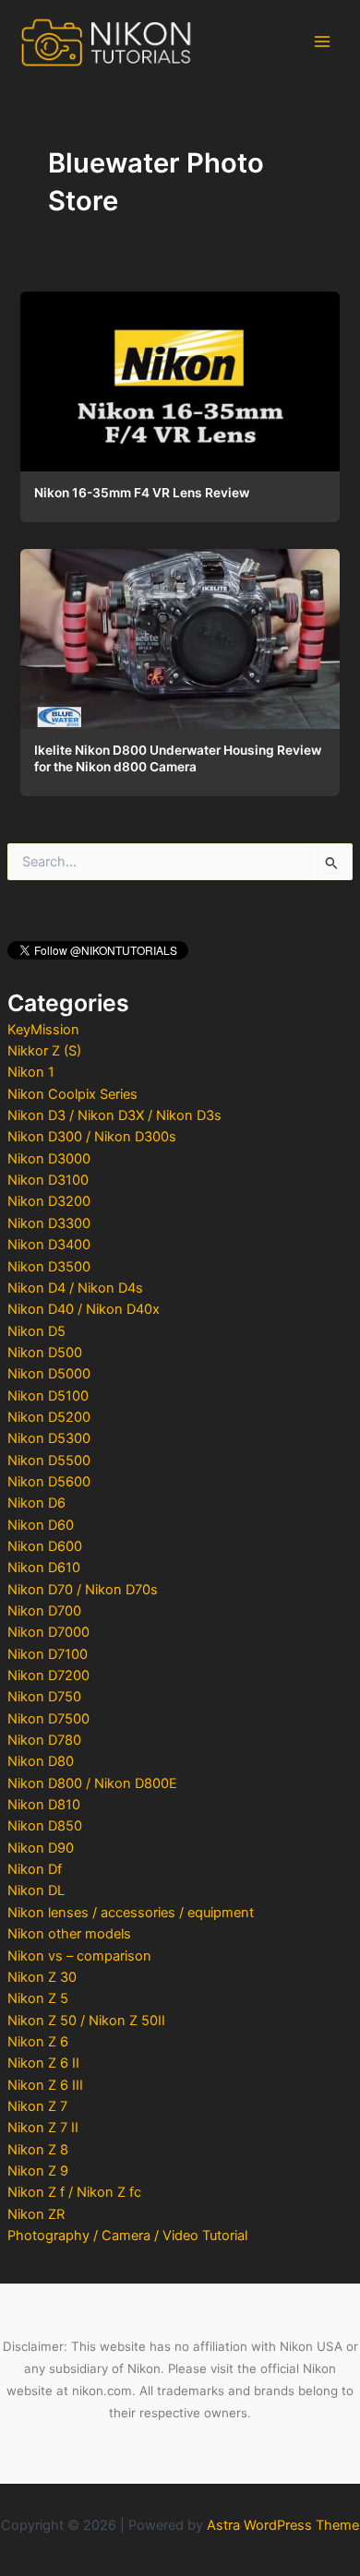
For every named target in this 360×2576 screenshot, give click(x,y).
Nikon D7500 (48, 1719)
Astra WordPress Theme (283, 2525)
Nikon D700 (44, 1611)
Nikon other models (69, 1934)
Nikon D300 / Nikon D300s (92, 1137)
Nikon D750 (44, 1697)
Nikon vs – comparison (79, 1956)
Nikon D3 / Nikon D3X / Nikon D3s (114, 1115)
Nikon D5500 (49, 1461)
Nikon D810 (44, 1805)
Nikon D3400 (49, 1245)
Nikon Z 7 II (43, 2128)
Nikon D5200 (49, 1417)
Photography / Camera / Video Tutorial (127, 2236)
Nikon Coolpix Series (72, 1094)
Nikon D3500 (49, 1267)
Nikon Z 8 (38, 2150)
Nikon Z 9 (38, 2171)
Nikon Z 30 (42, 1977)
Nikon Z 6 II (43, 2063)
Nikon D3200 (49, 1201)
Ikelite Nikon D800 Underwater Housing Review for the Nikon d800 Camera (178, 758)
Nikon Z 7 (37, 2106)
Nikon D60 (41, 1525)
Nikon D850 (45, 1826)
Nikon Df (35, 1869)
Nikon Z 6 (38, 2042)
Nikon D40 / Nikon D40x (84, 1309)
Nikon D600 (45, 1546)
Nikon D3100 (48, 1180)
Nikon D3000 (49, 1159)
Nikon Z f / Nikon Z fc (74, 2192)
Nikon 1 (31, 1072)
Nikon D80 (41, 1761)
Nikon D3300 (49, 1223)
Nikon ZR (36, 2214)
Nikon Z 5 (38, 1998)
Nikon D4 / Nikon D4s (75, 1288)
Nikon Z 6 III (45, 2085)
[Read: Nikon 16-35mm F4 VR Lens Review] (180, 377)
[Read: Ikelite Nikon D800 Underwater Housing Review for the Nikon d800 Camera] (180, 635)
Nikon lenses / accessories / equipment (131, 1913)
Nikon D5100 (48, 1396)
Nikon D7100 (48, 1654)
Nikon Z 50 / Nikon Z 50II (86, 2021)
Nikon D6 (36, 1503)
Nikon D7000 (48, 1632)
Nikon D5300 (49, 1438)
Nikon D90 (41, 1848)
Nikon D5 (36, 1331)
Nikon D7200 (48, 1676)
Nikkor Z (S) (44, 1051)
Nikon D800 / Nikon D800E (92, 1783)
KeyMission (43, 1030)
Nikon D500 (45, 1353)
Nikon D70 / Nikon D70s (83, 1590)
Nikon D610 (44, 1568)
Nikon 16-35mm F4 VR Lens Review (142, 493)
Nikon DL (36, 1890)
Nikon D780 (44, 1740)
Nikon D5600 (49, 1482)
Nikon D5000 (49, 1374)
